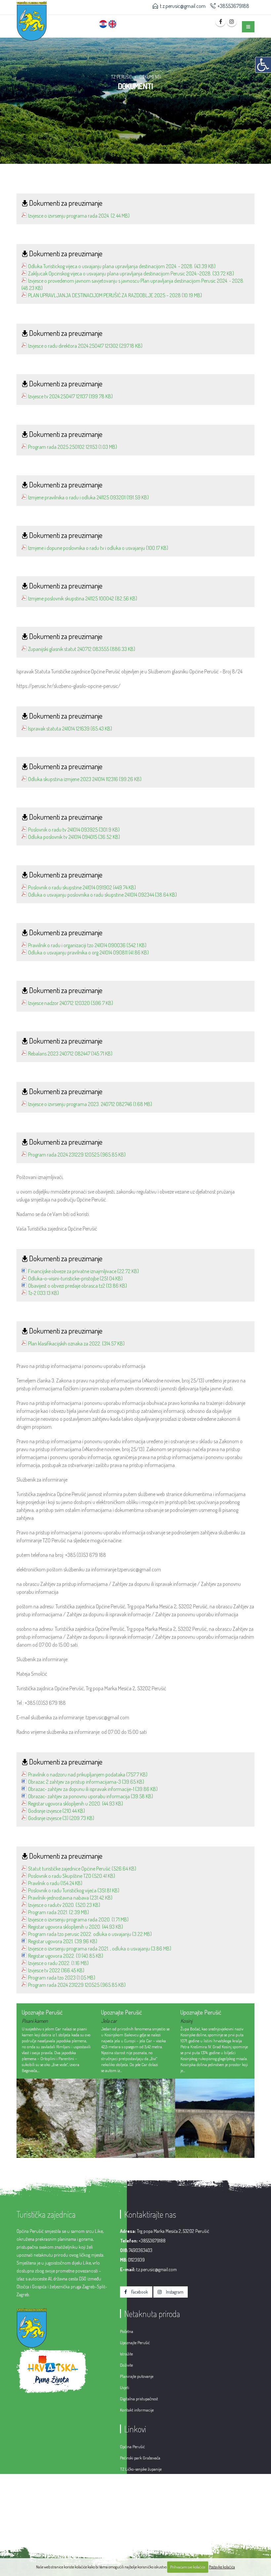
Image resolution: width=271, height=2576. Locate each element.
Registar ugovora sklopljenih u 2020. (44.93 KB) (76, 1804)
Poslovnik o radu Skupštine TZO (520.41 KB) (72, 1876)
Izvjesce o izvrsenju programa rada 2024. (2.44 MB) (79, 216)
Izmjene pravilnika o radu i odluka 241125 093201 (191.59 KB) (88, 497)
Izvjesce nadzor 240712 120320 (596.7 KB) (71, 1003)
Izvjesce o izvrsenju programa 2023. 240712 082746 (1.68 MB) (90, 1104)
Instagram (174, 2292)
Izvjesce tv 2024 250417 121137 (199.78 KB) (70, 396)
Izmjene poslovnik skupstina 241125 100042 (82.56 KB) (83, 598)
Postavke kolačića (222, 2567)
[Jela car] (56, 2118)
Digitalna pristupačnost (139, 2399)
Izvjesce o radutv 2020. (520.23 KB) (64, 1905)
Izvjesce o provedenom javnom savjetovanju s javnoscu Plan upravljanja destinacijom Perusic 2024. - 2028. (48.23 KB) (133, 284)
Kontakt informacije (137, 2410)
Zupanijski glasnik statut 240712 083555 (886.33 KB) (82, 649)
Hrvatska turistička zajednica (144, 2480)
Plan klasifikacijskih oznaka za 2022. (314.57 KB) (76, 1343)
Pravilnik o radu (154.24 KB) (55, 1883)
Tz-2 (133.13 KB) (43, 1293)
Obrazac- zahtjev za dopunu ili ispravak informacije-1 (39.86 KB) (93, 1789)
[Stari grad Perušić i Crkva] (215, 2118)
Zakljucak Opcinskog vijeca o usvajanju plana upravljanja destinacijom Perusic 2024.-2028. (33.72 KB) (131, 273)
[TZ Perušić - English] (112, 20)
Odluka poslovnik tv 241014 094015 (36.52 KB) (74, 837)
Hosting (211, 2528)
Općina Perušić (132, 2447)
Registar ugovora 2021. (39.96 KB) (63, 1941)
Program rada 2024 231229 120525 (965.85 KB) (77, 1155)
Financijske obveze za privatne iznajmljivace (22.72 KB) (83, 1271)
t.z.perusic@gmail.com (183, 6)
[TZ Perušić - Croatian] (103, 20)
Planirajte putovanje (137, 2376)
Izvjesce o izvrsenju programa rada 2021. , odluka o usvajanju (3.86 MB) (100, 1949)
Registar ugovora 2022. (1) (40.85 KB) (66, 1956)
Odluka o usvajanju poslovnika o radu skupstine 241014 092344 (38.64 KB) (102, 895)
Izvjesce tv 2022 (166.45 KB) (56, 1970)
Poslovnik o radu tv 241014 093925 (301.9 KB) (74, 830)
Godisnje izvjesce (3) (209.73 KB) (61, 1818)
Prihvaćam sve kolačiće (188, 2567)
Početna (127, 2331)
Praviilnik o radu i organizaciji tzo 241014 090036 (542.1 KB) (87, 945)
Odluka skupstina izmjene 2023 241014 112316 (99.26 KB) (85, 779)
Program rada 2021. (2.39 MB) (58, 1912)
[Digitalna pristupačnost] (263, 65)
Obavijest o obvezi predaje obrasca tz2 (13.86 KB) (77, 1286)
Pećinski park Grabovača (140, 2458)
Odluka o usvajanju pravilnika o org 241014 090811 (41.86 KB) (88, 952)
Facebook (139, 2292)
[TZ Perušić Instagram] (232, 21)
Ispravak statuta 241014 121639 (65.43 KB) (70, 729)
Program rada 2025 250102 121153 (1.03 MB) (73, 447)
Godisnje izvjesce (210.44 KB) (57, 1811)
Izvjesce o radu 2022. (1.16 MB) (58, 1963)
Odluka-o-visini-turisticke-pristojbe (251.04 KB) (75, 1278)
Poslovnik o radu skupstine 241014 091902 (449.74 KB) (82, 887)
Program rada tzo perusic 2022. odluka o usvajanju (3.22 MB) (90, 1934)
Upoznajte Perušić (135, 2343)
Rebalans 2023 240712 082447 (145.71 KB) (70, 1054)
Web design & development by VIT (151, 2528)
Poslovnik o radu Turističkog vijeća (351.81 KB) (74, 1890)
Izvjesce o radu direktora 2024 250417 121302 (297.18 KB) (85, 346)
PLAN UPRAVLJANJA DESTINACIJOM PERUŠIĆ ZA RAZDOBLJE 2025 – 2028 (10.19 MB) (115, 295)
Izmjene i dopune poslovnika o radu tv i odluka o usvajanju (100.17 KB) (98, 548)
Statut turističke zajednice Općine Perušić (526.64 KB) (82, 1869)
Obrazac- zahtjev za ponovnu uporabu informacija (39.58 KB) (91, 1796)
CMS (193, 2528)
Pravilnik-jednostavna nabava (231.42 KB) (70, 1898)
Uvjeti (125, 2387)
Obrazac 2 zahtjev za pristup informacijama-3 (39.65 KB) (86, 1782)
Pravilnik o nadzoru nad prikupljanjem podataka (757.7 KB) (88, 1774)
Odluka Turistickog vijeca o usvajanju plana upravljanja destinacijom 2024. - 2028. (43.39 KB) (122, 266)
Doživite (126, 2365)
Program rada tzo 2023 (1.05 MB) (62, 1978)
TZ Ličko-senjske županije (141, 2469)
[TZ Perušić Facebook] (220, 21)
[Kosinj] (135, 2118)
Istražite (126, 2354)
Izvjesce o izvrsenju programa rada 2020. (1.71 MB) (78, 1919)
